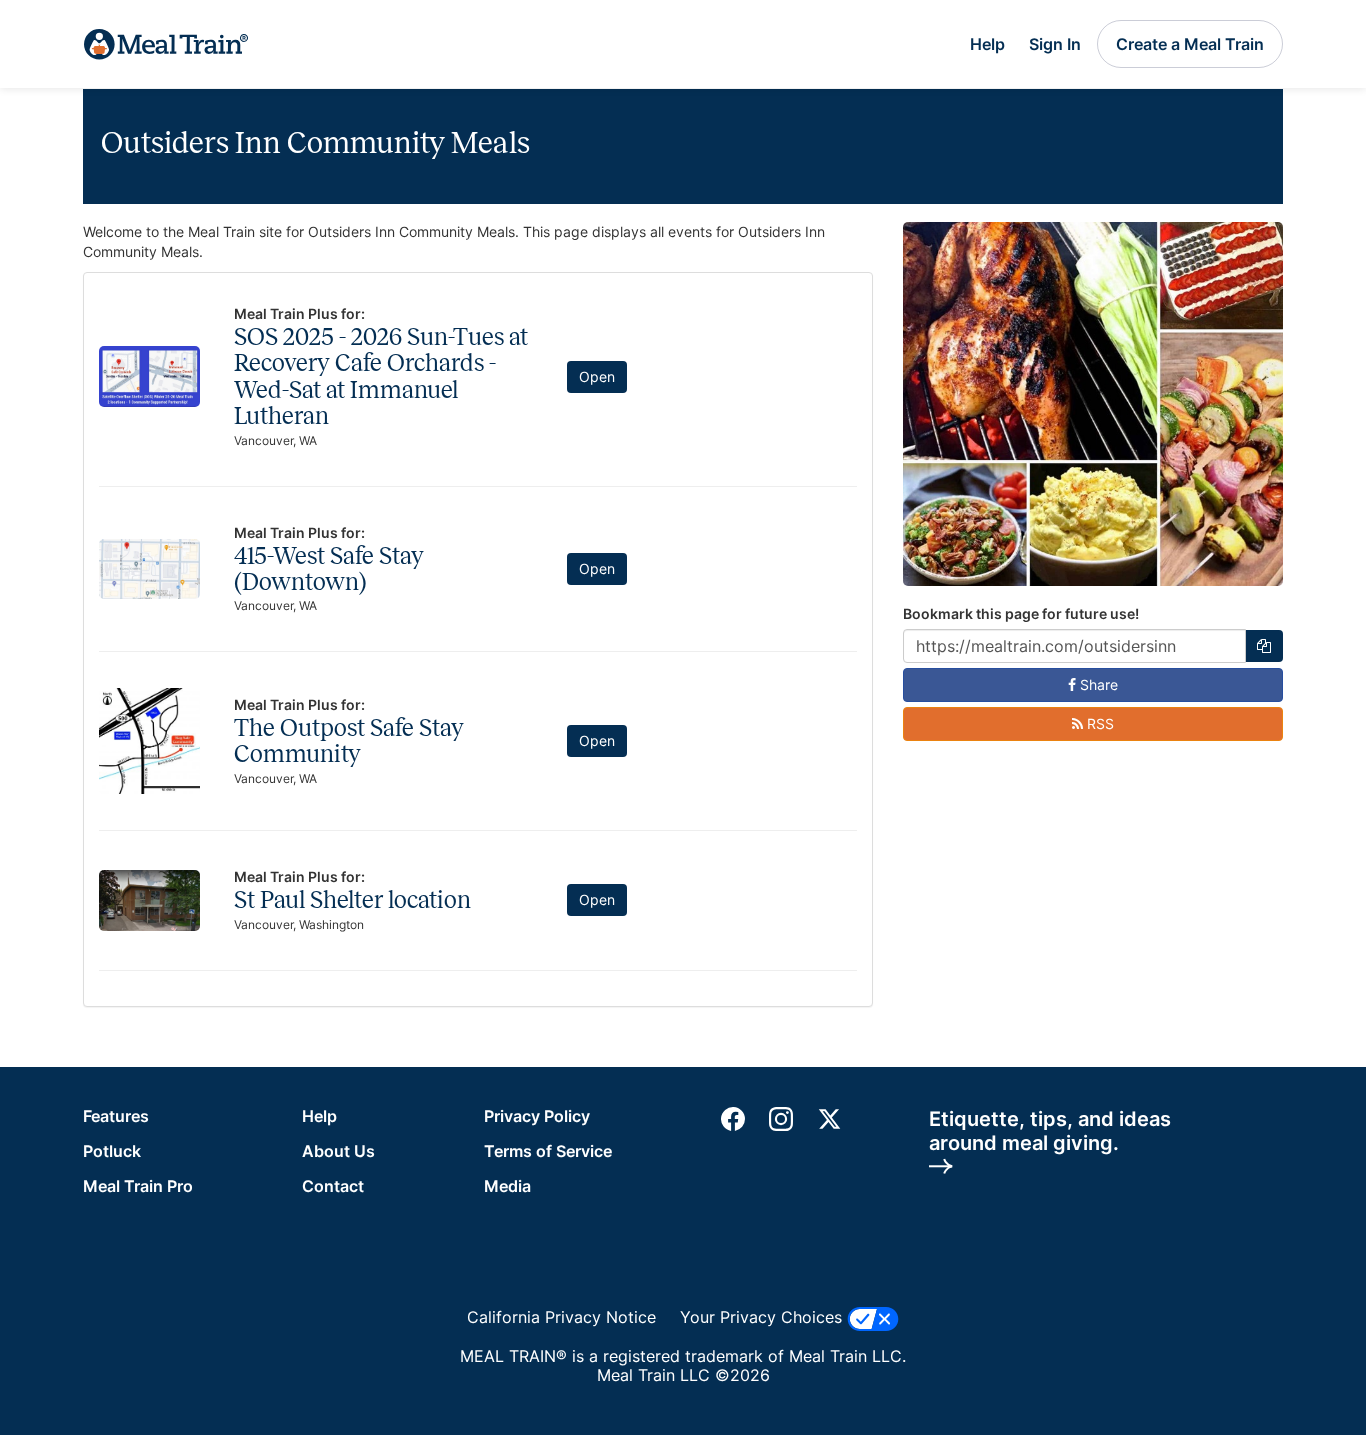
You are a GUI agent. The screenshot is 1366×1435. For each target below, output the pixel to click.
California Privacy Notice (561, 1317)
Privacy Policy (537, 1116)
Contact (333, 1186)
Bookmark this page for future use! (1021, 613)
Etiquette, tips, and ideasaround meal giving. (1050, 1131)
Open (597, 376)
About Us (338, 1151)
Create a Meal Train (1190, 44)
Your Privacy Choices (763, 1317)
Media (507, 1186)
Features (116, 1116)
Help (987, 44)
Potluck (112, 1151)
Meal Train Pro (138, 1186)
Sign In (1055, 44)
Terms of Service (548, 1151)
